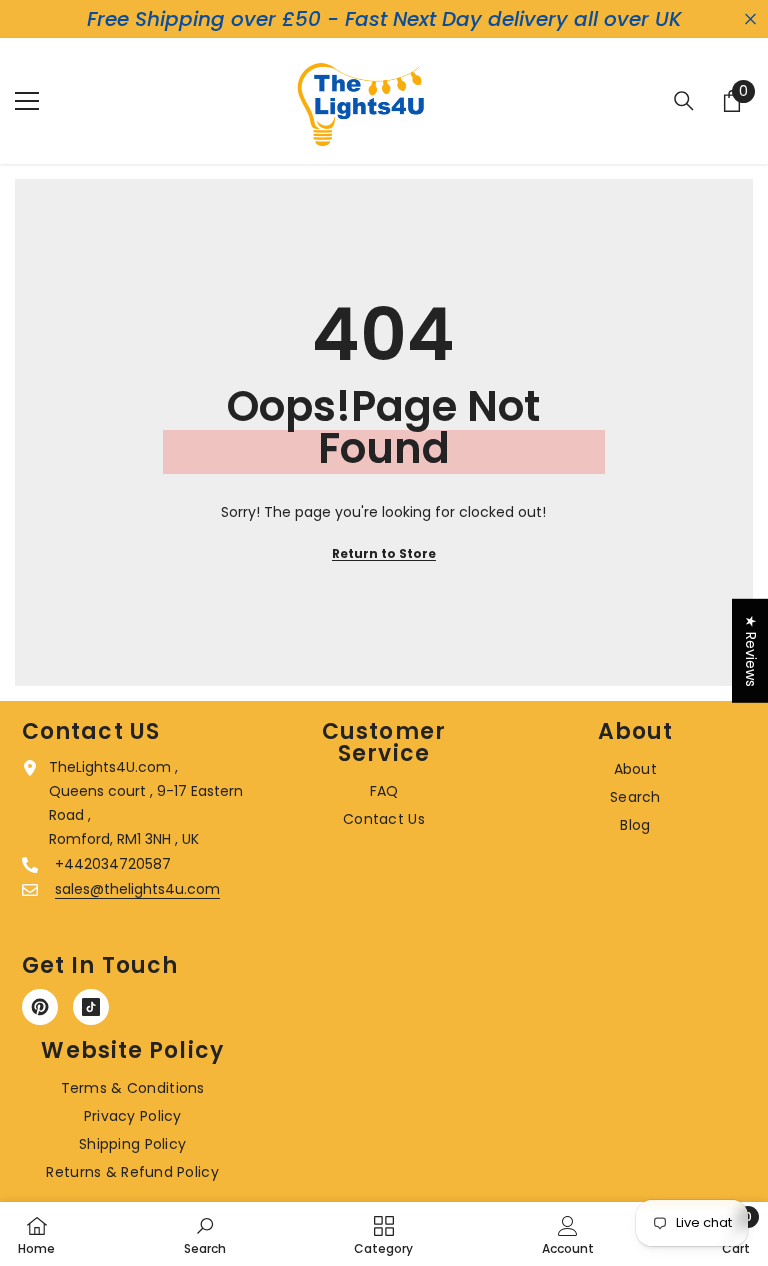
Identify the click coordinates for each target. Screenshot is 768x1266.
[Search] (684, 101)
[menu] (27, 101)
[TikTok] (91, 1007)
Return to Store (384, 553)
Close (750, 19)
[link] (205, 1234)
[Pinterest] (40, 1007)
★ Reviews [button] (751, 651)
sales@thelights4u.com (137, 889)
